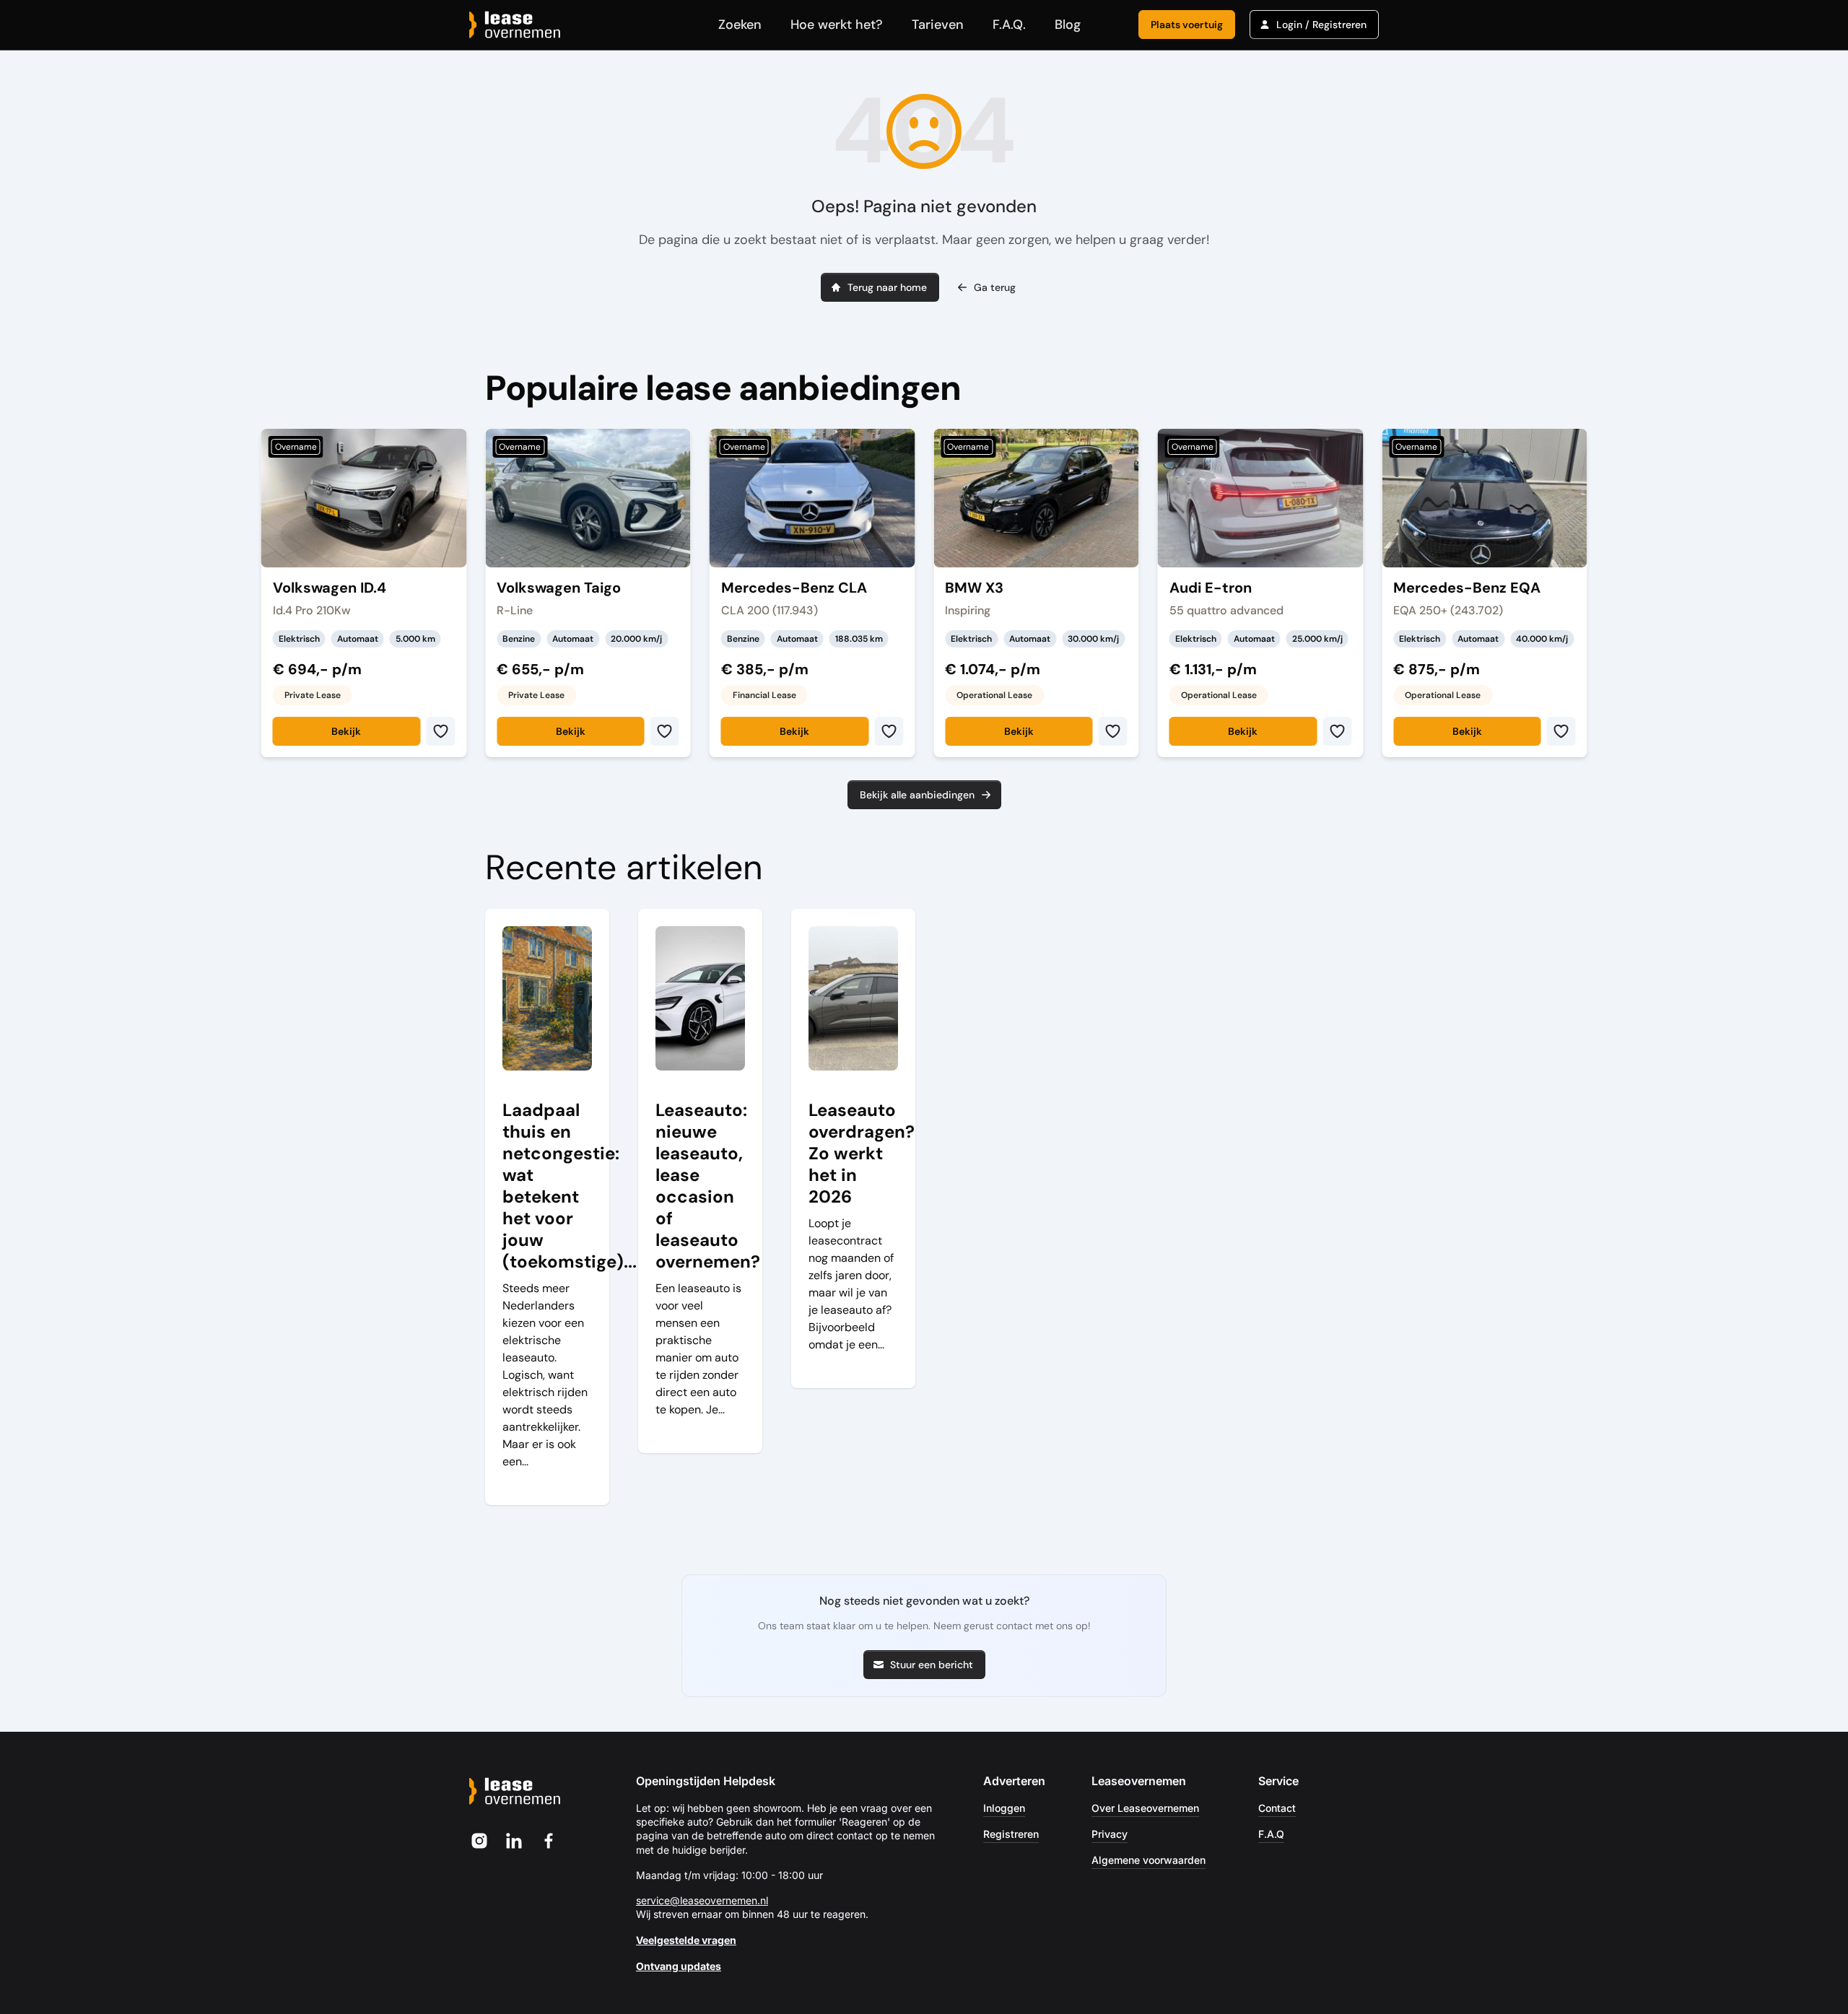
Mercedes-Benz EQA (1467, 588)
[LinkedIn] (514, 1841)
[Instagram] (479, 1841)
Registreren (1011, 1834)
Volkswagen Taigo (559, 588)
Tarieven (938, 25)
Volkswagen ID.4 (330, 588)
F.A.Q (1271, 1834)
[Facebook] (549, 1841)
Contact (1277, 1808)
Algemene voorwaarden (1149, 1860)
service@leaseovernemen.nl (702, 1900)
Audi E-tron (1211, 588)
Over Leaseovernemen (1145, 1808)
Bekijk (346, 731)
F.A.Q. (1009, 25)
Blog (1068, 25)
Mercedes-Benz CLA (794, 588)
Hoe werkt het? (837, 25)
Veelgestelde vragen (686, 1940)
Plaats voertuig (1187, 25)
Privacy (1110, 1834)
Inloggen (1004, 1808)
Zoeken (740, 25)
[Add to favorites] (440, 731)
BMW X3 (974, 588)
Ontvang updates (679, 1966)
